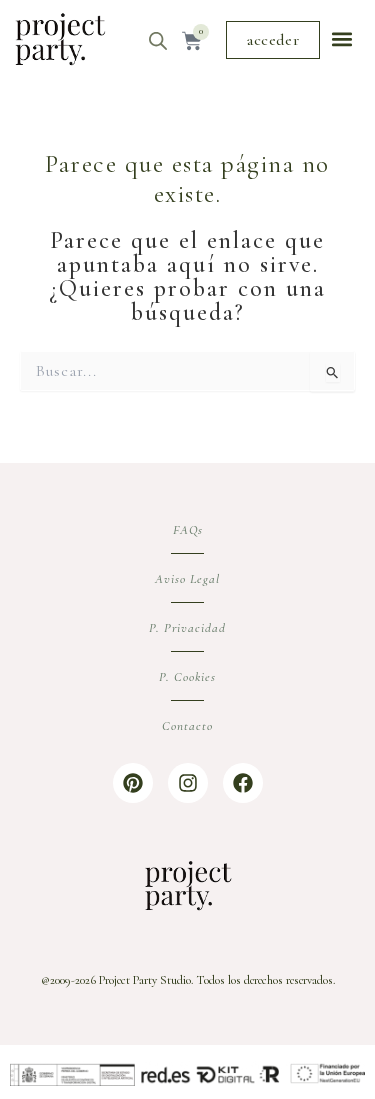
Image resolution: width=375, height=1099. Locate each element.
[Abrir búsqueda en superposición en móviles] (158, 41)
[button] (342, 39)
